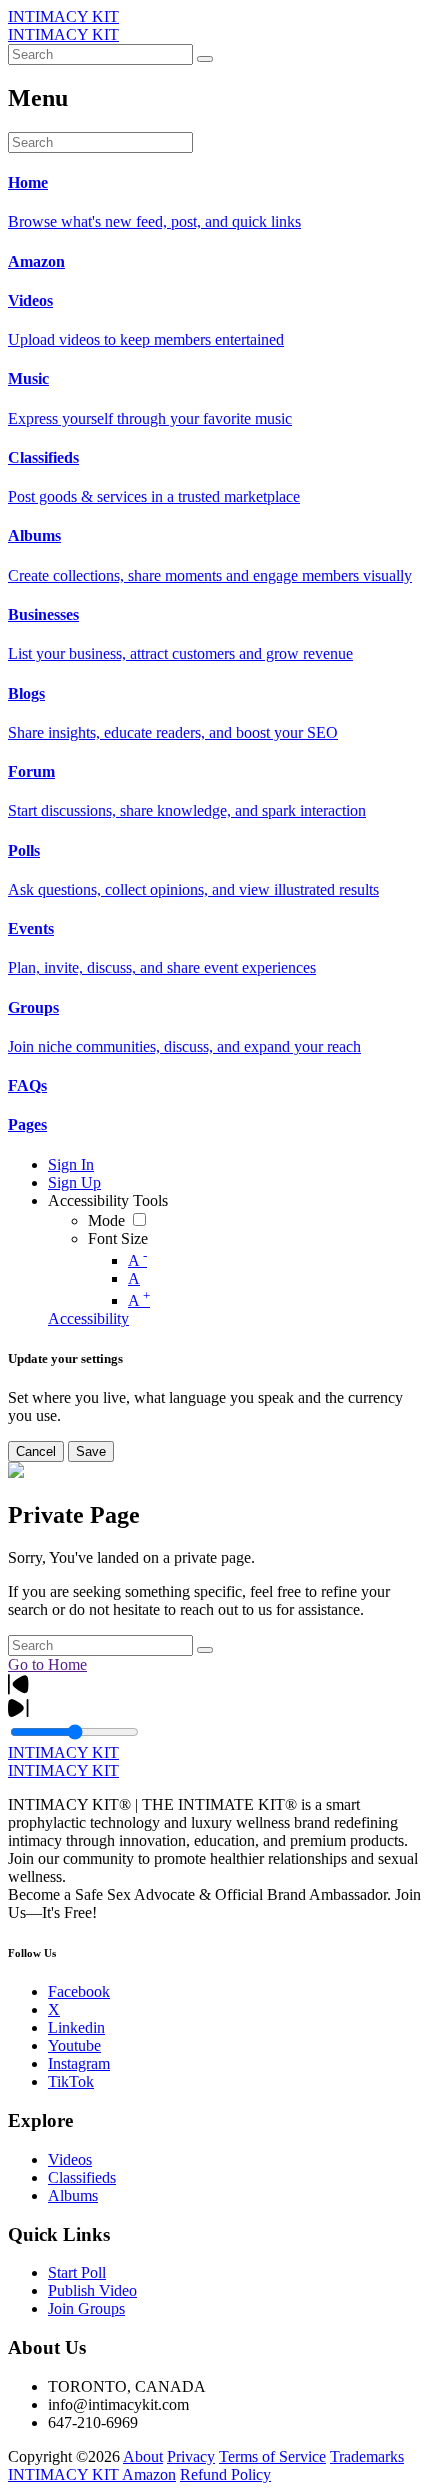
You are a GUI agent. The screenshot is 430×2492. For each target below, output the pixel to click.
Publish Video (92, 2290)
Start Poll (77, 2272)
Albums (73, 2195)
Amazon (149, 2474)
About (143, 2456)
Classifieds (82, 2177)
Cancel (36, 1451)
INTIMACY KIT (63, 16)
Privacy (191, 2456)
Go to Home (47, 1664)
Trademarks (367, 2456)
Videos (70, 2159)
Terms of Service (272, 2456)
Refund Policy (225, 2474)
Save (91, 1451)
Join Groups (86, 2308)
